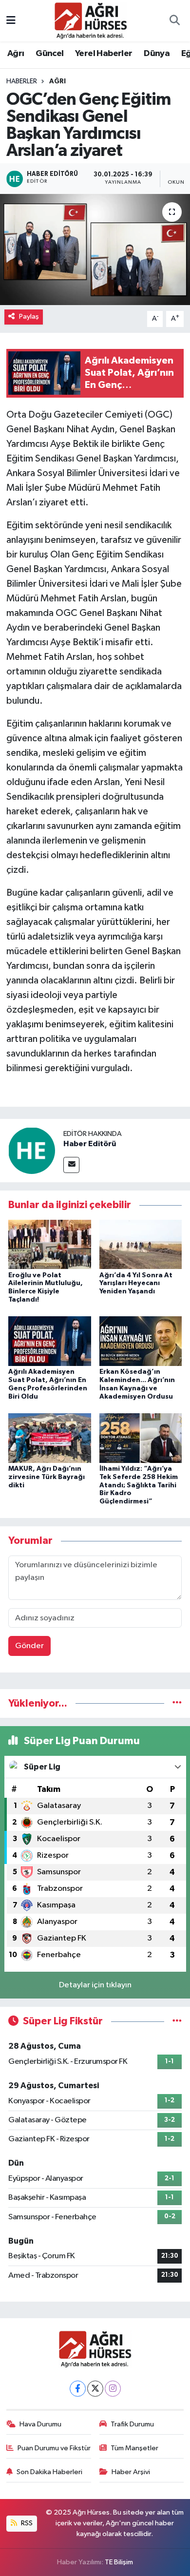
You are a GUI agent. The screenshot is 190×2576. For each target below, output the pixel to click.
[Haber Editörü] (32, 1150)
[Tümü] (177, 1703)
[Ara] (174, 21)
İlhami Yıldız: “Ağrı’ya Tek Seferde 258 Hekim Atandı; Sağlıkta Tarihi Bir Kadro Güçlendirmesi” (139, 1485)
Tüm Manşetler (134, 2448)
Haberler (22, 81)
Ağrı (16, 54)
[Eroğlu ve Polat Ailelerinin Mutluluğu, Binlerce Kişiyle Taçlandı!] (50, 1244)
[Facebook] (78, 2389)
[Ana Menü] (11, 21)
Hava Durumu (40, 2424)
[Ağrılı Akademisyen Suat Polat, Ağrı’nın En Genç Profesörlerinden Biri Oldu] (50, 1341)
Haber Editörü (90, 1144)
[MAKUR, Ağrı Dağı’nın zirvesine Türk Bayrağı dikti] (50, 1438)
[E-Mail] (71, 1165)
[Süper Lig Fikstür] (177, 2021)
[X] (95, 2389)
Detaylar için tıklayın (95, 1985)
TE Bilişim (119, 2562)
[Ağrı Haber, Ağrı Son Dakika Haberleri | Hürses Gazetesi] (91, 20)
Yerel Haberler (104, 54)
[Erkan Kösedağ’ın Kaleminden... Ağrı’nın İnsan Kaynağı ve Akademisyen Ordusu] (141, 1341)
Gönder (29, 1646)
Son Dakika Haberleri (49, 2472)
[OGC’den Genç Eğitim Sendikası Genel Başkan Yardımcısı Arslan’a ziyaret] (95, 250)
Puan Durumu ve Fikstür (54, 2448)
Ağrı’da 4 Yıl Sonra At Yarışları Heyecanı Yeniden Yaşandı (136, 1284)
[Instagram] (113, 2389)
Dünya (157, 54)
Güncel (49, 54)
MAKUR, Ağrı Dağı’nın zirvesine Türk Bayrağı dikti (47, 1477)
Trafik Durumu (132, 2424)
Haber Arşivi (131, 2472)
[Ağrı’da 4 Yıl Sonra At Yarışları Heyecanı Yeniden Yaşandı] (141, 1244)
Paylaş (29, 317)
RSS (26, 2523)
